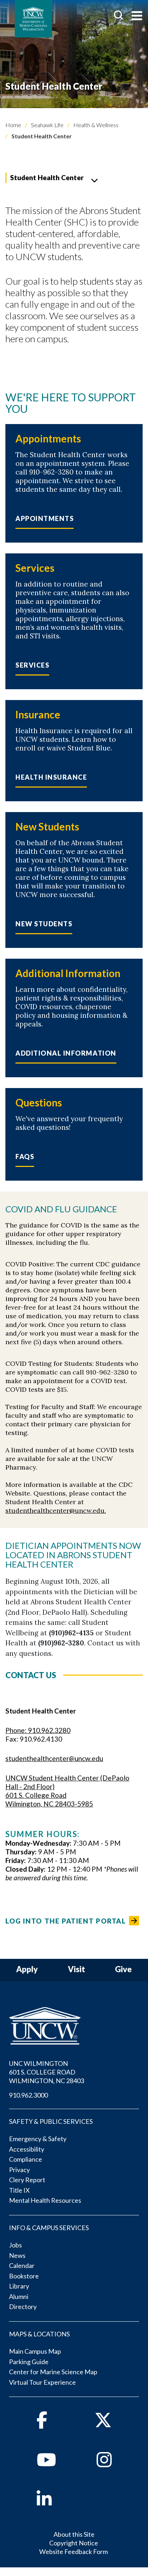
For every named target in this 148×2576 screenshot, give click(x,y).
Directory (23, 2307)
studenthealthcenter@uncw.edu (54, 1758)
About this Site (74, 2534)
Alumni (19, 2296)
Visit (77, 1969)
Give (123, 1969)
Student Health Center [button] (47, 177)
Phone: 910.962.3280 (38, 1730)
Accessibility (27, 2149)
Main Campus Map (35, 2351)
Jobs (15, 2245)
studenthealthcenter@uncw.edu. (56, 1510)
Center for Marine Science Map (53, 2372)
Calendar (22, 2265)
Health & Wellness (95, 125)
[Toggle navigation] (137, 16)
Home (13, 125)
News (17, 2255)
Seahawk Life (47, 125)
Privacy (19, 2170)
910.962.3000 (28, 2095)
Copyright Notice (74, 2543)
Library (19, 2286)
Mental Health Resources (45, 2200)
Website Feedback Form (73, 2552)
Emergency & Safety (38, 2139)
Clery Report (27, 2180)
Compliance (26, 2159)
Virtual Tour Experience (42, 2382)
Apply (27, 1969)
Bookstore (24, 2276)
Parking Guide (29, 2362)
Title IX (19, 2190)
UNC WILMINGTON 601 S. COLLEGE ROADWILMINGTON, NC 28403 (47, 2072)
